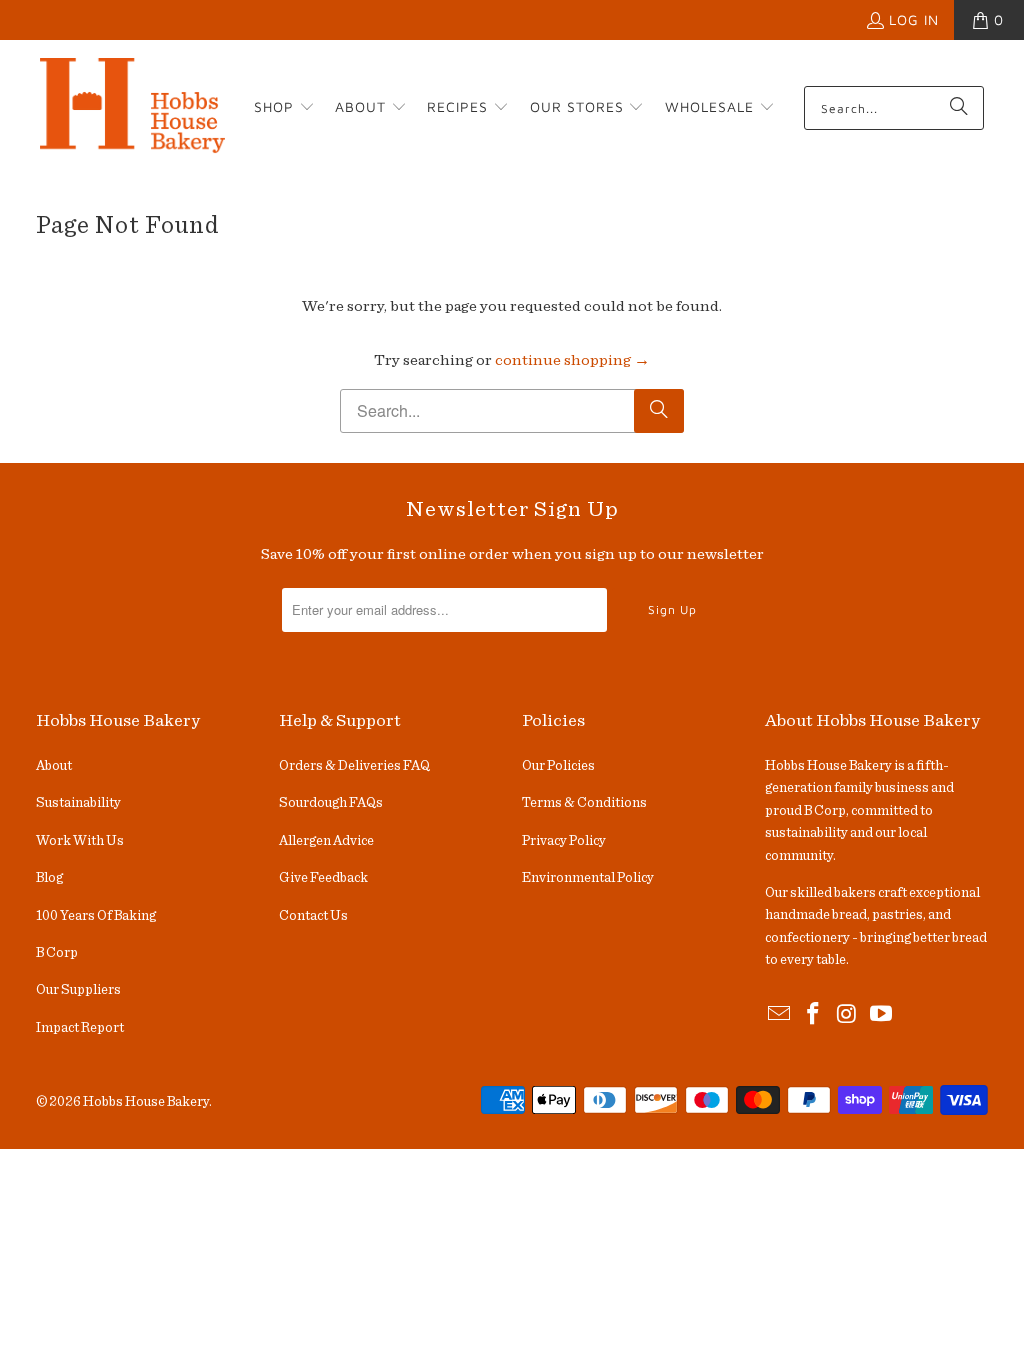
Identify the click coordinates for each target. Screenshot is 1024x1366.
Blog (49, 878)
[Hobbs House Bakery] (132, 108)
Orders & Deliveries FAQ (354, 766)
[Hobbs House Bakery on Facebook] (814, 1015)
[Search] (959, 108)
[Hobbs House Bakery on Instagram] (848, 1015)
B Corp (57, 953)
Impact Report (80, 1028)
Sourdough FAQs (331, 803)
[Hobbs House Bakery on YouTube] (881, 1015)
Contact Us (313, 916)
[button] (284, 108)
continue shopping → (572, 360)
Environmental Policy (588, 878)
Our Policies (558, 766)
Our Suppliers (78, 990)
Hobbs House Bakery (146, 1102)
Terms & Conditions (584, 803)
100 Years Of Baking (96, 916)
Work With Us (80, 841)
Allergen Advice (326, 841)
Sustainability (78, 803)
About (54, 766)
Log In (914, 19)
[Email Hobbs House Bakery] (780, 1015)
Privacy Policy (564, 841)
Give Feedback (323, 878)
